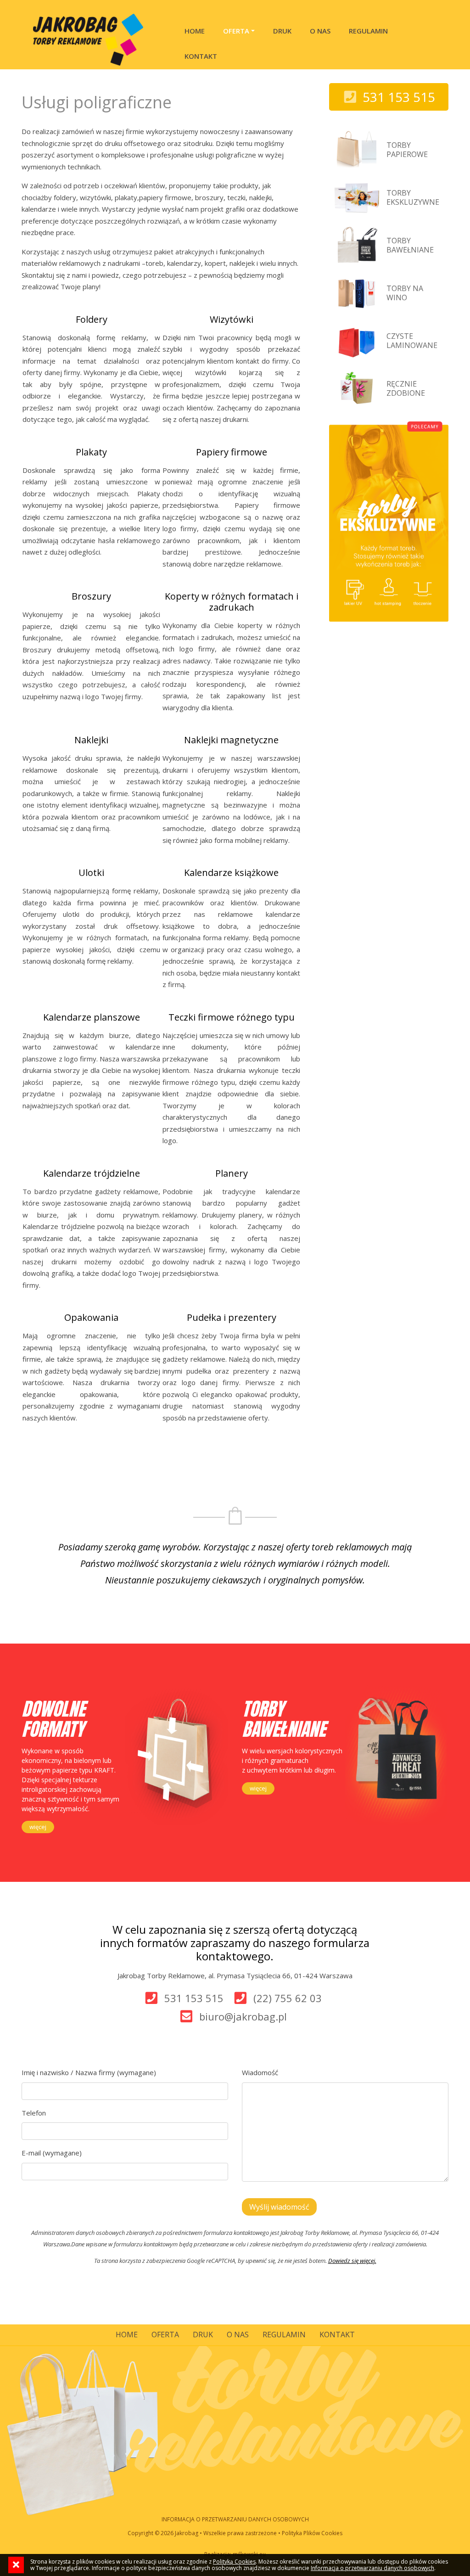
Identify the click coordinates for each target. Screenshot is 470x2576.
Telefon (34, 2113)
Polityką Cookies (234, 2562)
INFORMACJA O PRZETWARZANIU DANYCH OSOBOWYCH (235, 2519)
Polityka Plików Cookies (312, 2533)
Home (195, 31)
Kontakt (201, 56)
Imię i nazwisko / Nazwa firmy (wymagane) (89, 2072)
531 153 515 (194, 1998)
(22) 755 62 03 (288, 1998)
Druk (282, 31)
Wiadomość (260, 2072)
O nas (320, 31)
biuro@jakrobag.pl (243, 2016)
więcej (38, 1827)
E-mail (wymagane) (52, 2153)
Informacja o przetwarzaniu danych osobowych (372, 2568)
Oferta (236, 31)
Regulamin (368, 31)
